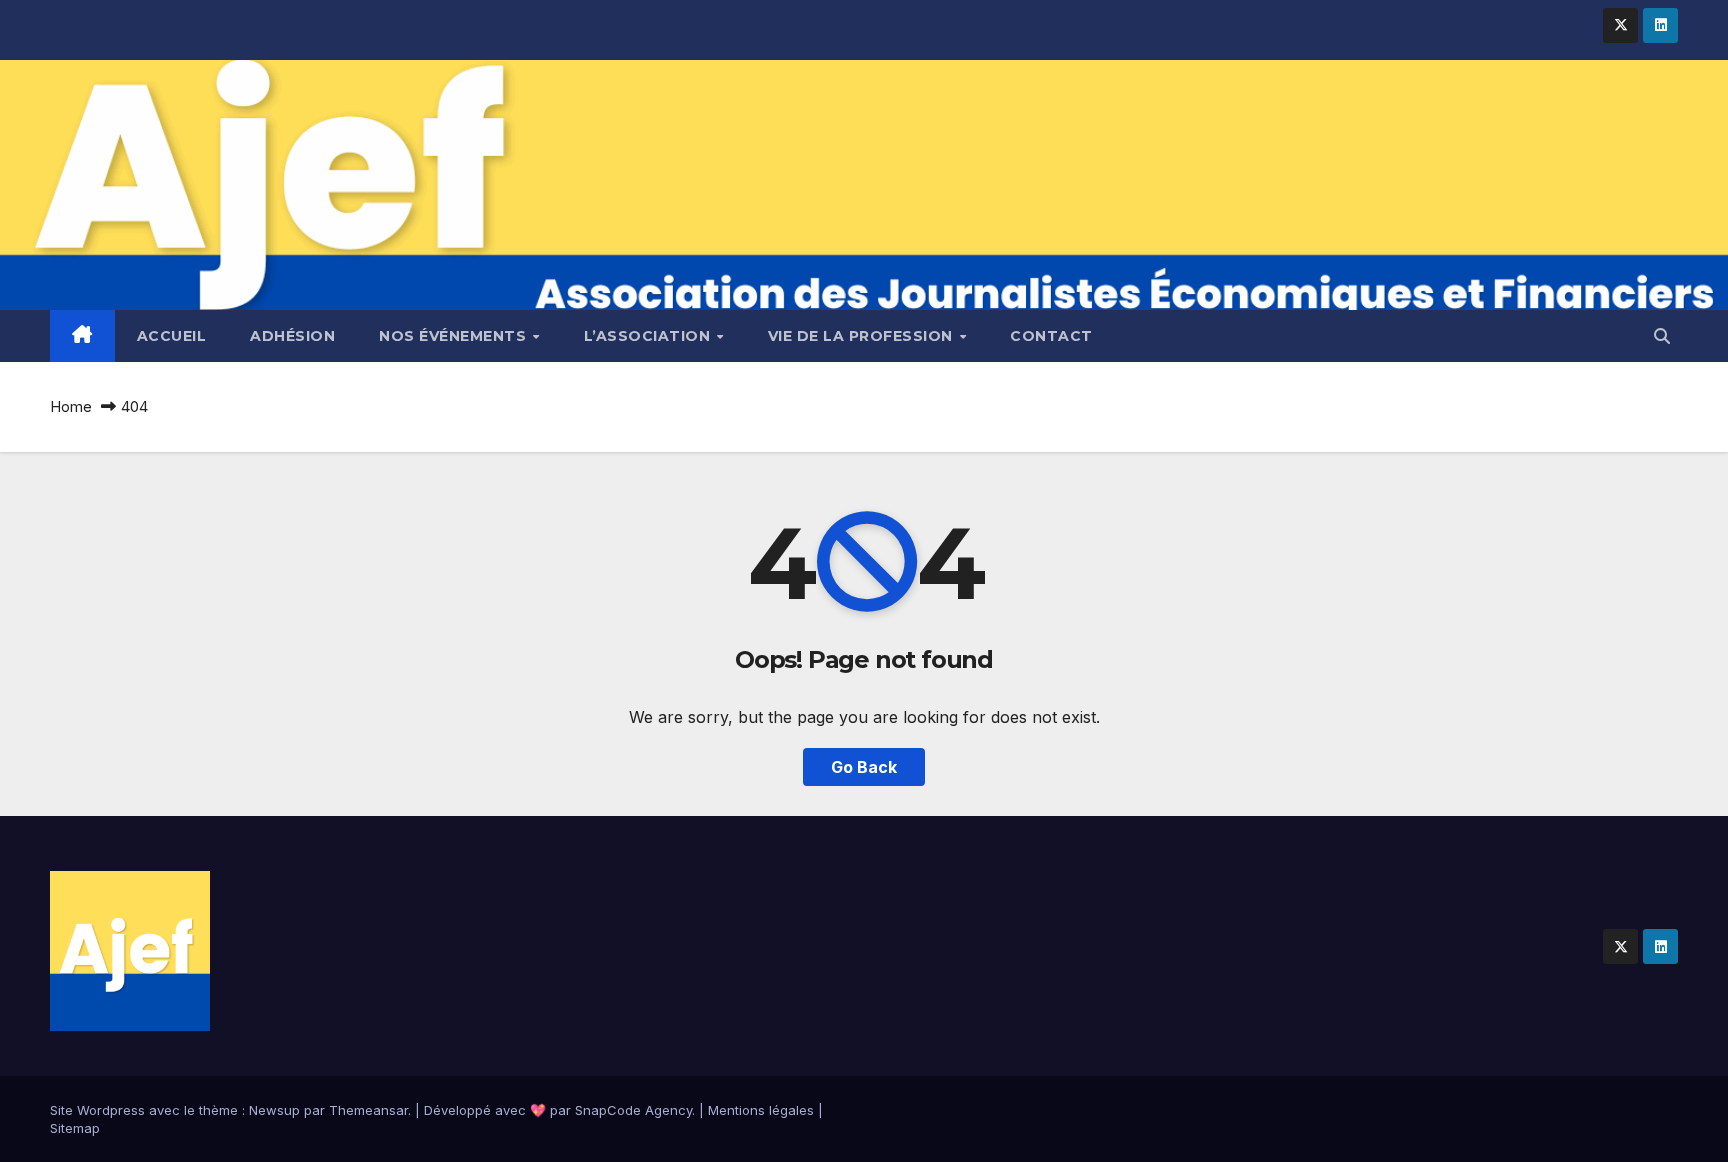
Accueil (172, 336)
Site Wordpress (97, 1110)
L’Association (649, 336)
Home (71, 406)
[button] (1662, 336)
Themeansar (368, 1110)
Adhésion (292, 336)
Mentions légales (761, 1110)
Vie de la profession (863, 336)
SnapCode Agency (633, 1110)
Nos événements (455, 336)
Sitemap (75, 1128)
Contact (1051, 336)
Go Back (864, 767)
